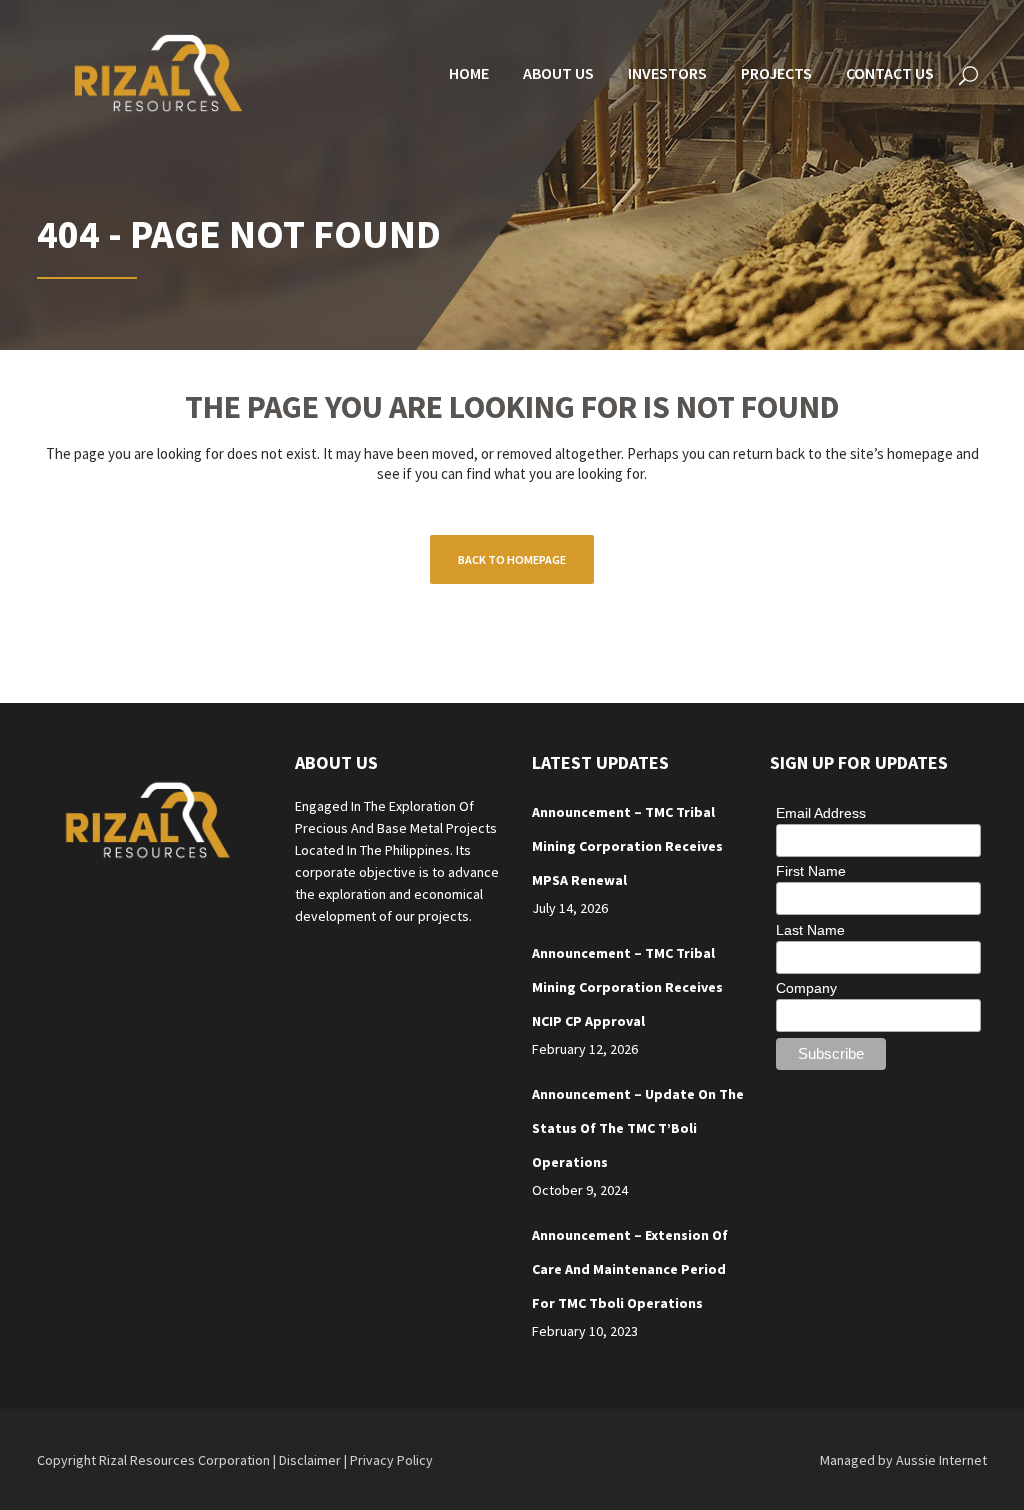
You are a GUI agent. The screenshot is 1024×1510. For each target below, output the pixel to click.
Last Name (810, 930)
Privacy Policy (391, 1460)
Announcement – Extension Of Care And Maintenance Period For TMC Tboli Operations (630, 1269)
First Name (811, 871)
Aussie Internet (941, 1460)
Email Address (821, 813)
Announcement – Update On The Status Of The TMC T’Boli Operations (638, 1128)
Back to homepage (512, 559)
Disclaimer (310, 1460)
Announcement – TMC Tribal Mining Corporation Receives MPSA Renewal (627, 846)
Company (806, 988)
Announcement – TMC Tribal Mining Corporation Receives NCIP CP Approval (627, 987)
